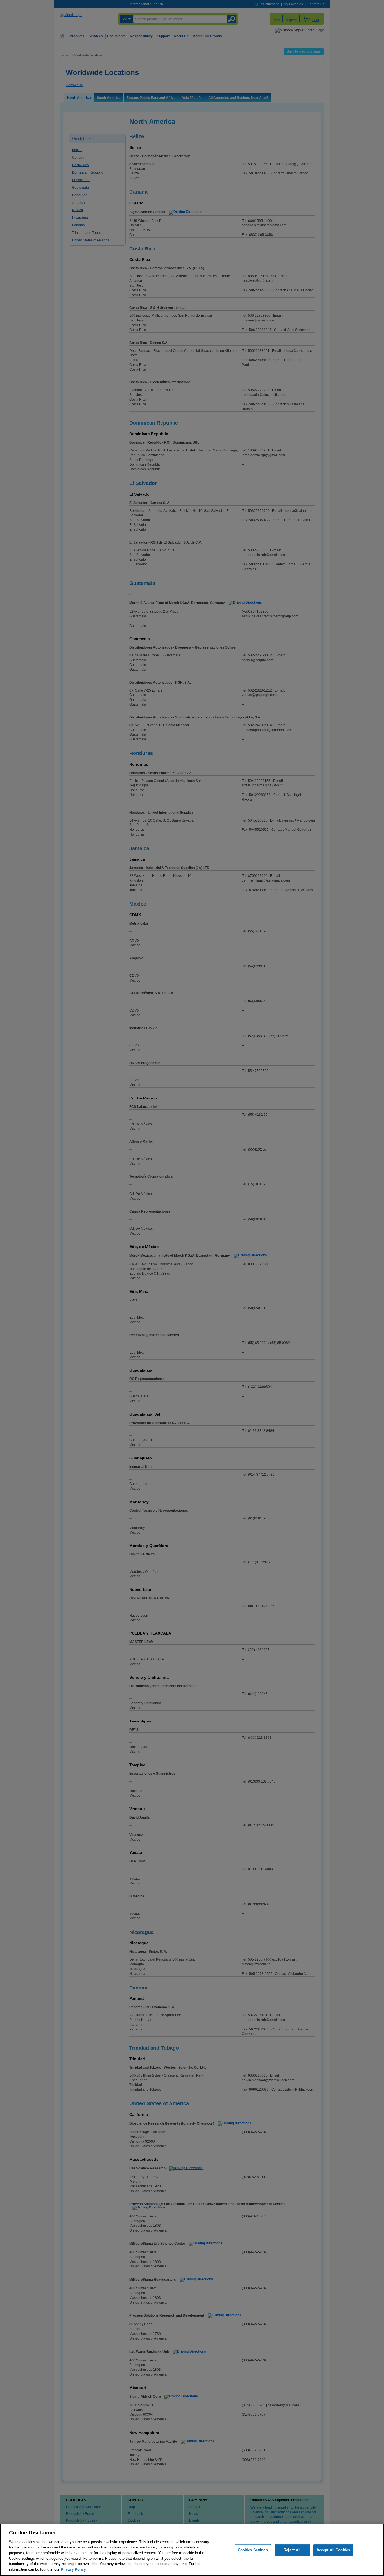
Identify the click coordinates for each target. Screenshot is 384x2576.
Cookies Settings (253, 2550)
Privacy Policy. (74, 2569)
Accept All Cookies (333, 2550)
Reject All (292, 2550)
